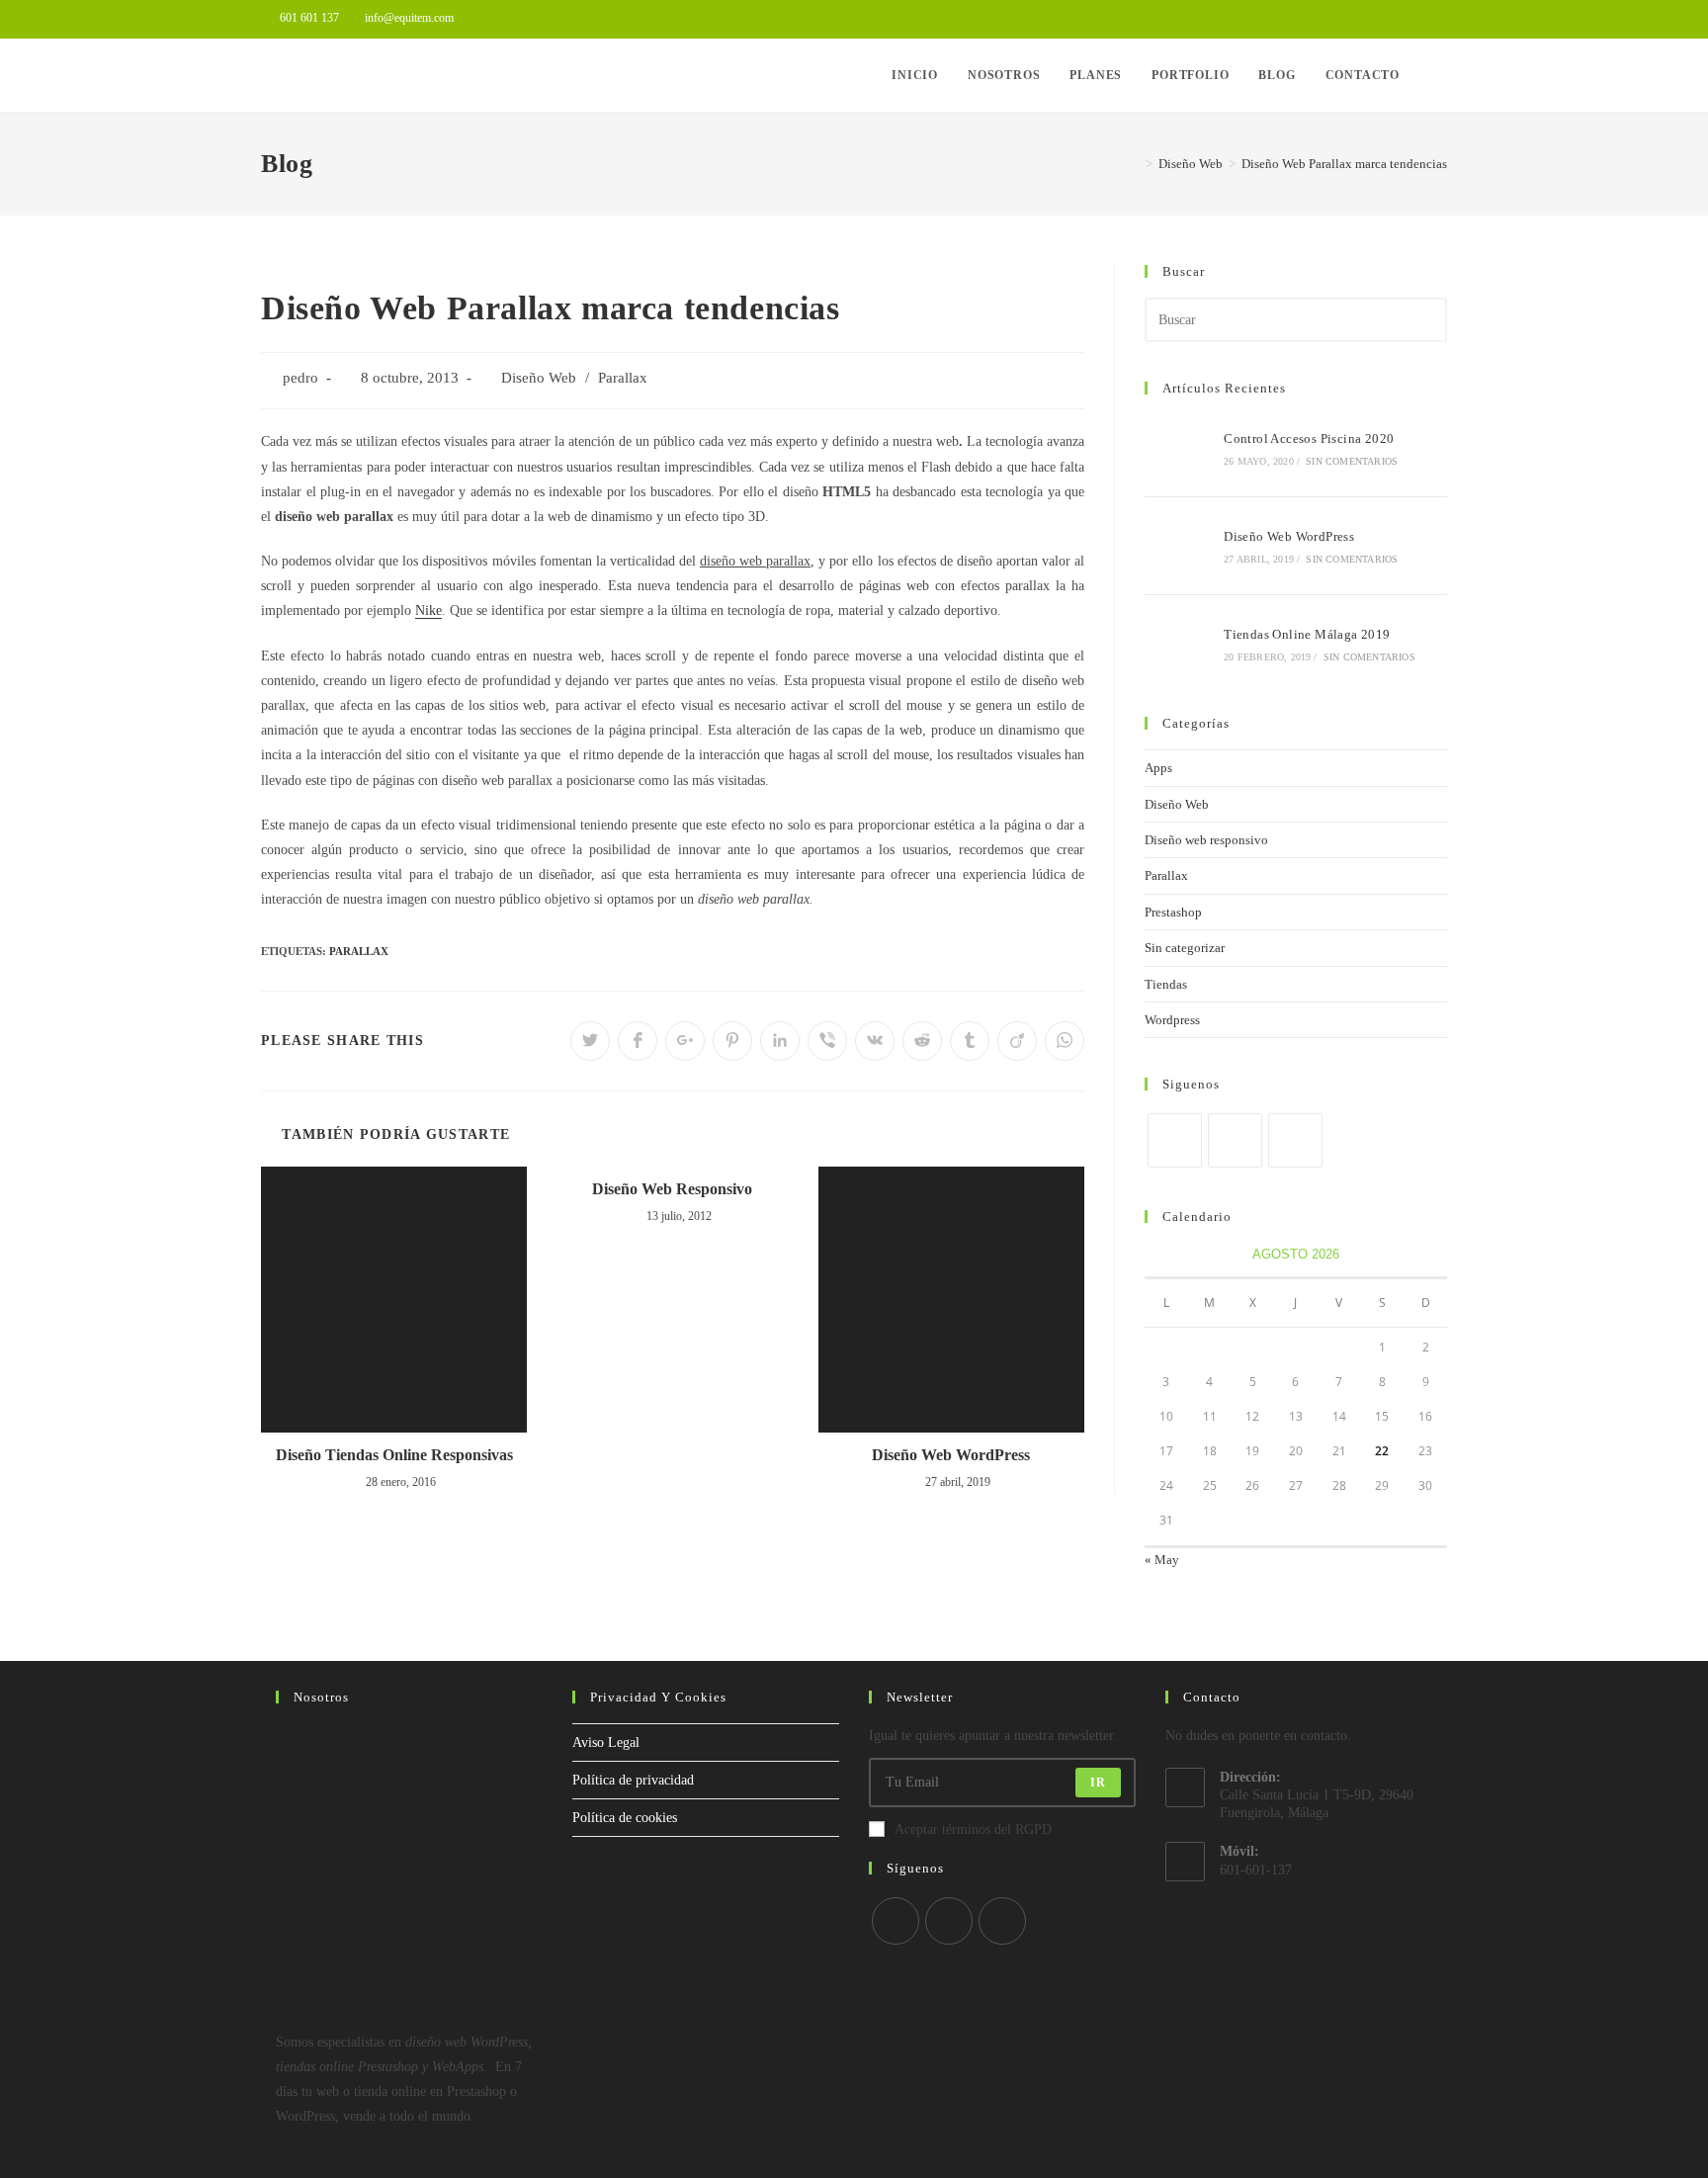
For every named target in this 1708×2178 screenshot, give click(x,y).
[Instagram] (1295, 1140)
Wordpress (1172, 1020)
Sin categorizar (1185, 948)
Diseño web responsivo (1206, 840)
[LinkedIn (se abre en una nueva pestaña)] (1439, 19)
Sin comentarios (1352, 461)
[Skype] (1002, 1921)
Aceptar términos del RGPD (973, 1830)
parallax (359, 951)
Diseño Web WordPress (951, 1455)
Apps (1158, 768)
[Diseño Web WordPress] (1178, 546)
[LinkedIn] (949, 1921)
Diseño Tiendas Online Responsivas (394, 1455)
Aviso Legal (606, 1742)
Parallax (623, 378)
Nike (428, 610)
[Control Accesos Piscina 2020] (1178, 448)
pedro (300, 378)
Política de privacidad (633, 1780)
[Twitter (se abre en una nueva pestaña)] (1396, 19)
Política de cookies (625, 1818)
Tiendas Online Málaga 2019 (1307, 634)
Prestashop (1173, 912)
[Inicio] (1135, 164)
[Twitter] (1175, 1140)
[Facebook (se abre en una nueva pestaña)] (1419, 19)
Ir (1098, 1783)
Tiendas (1166, 984)
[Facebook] (1235, 1140)
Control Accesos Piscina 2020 (1309, 438)
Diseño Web (539, 378)
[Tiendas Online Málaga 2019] (1178, 644)
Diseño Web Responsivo (672, 1189)
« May (1162, 1560)
